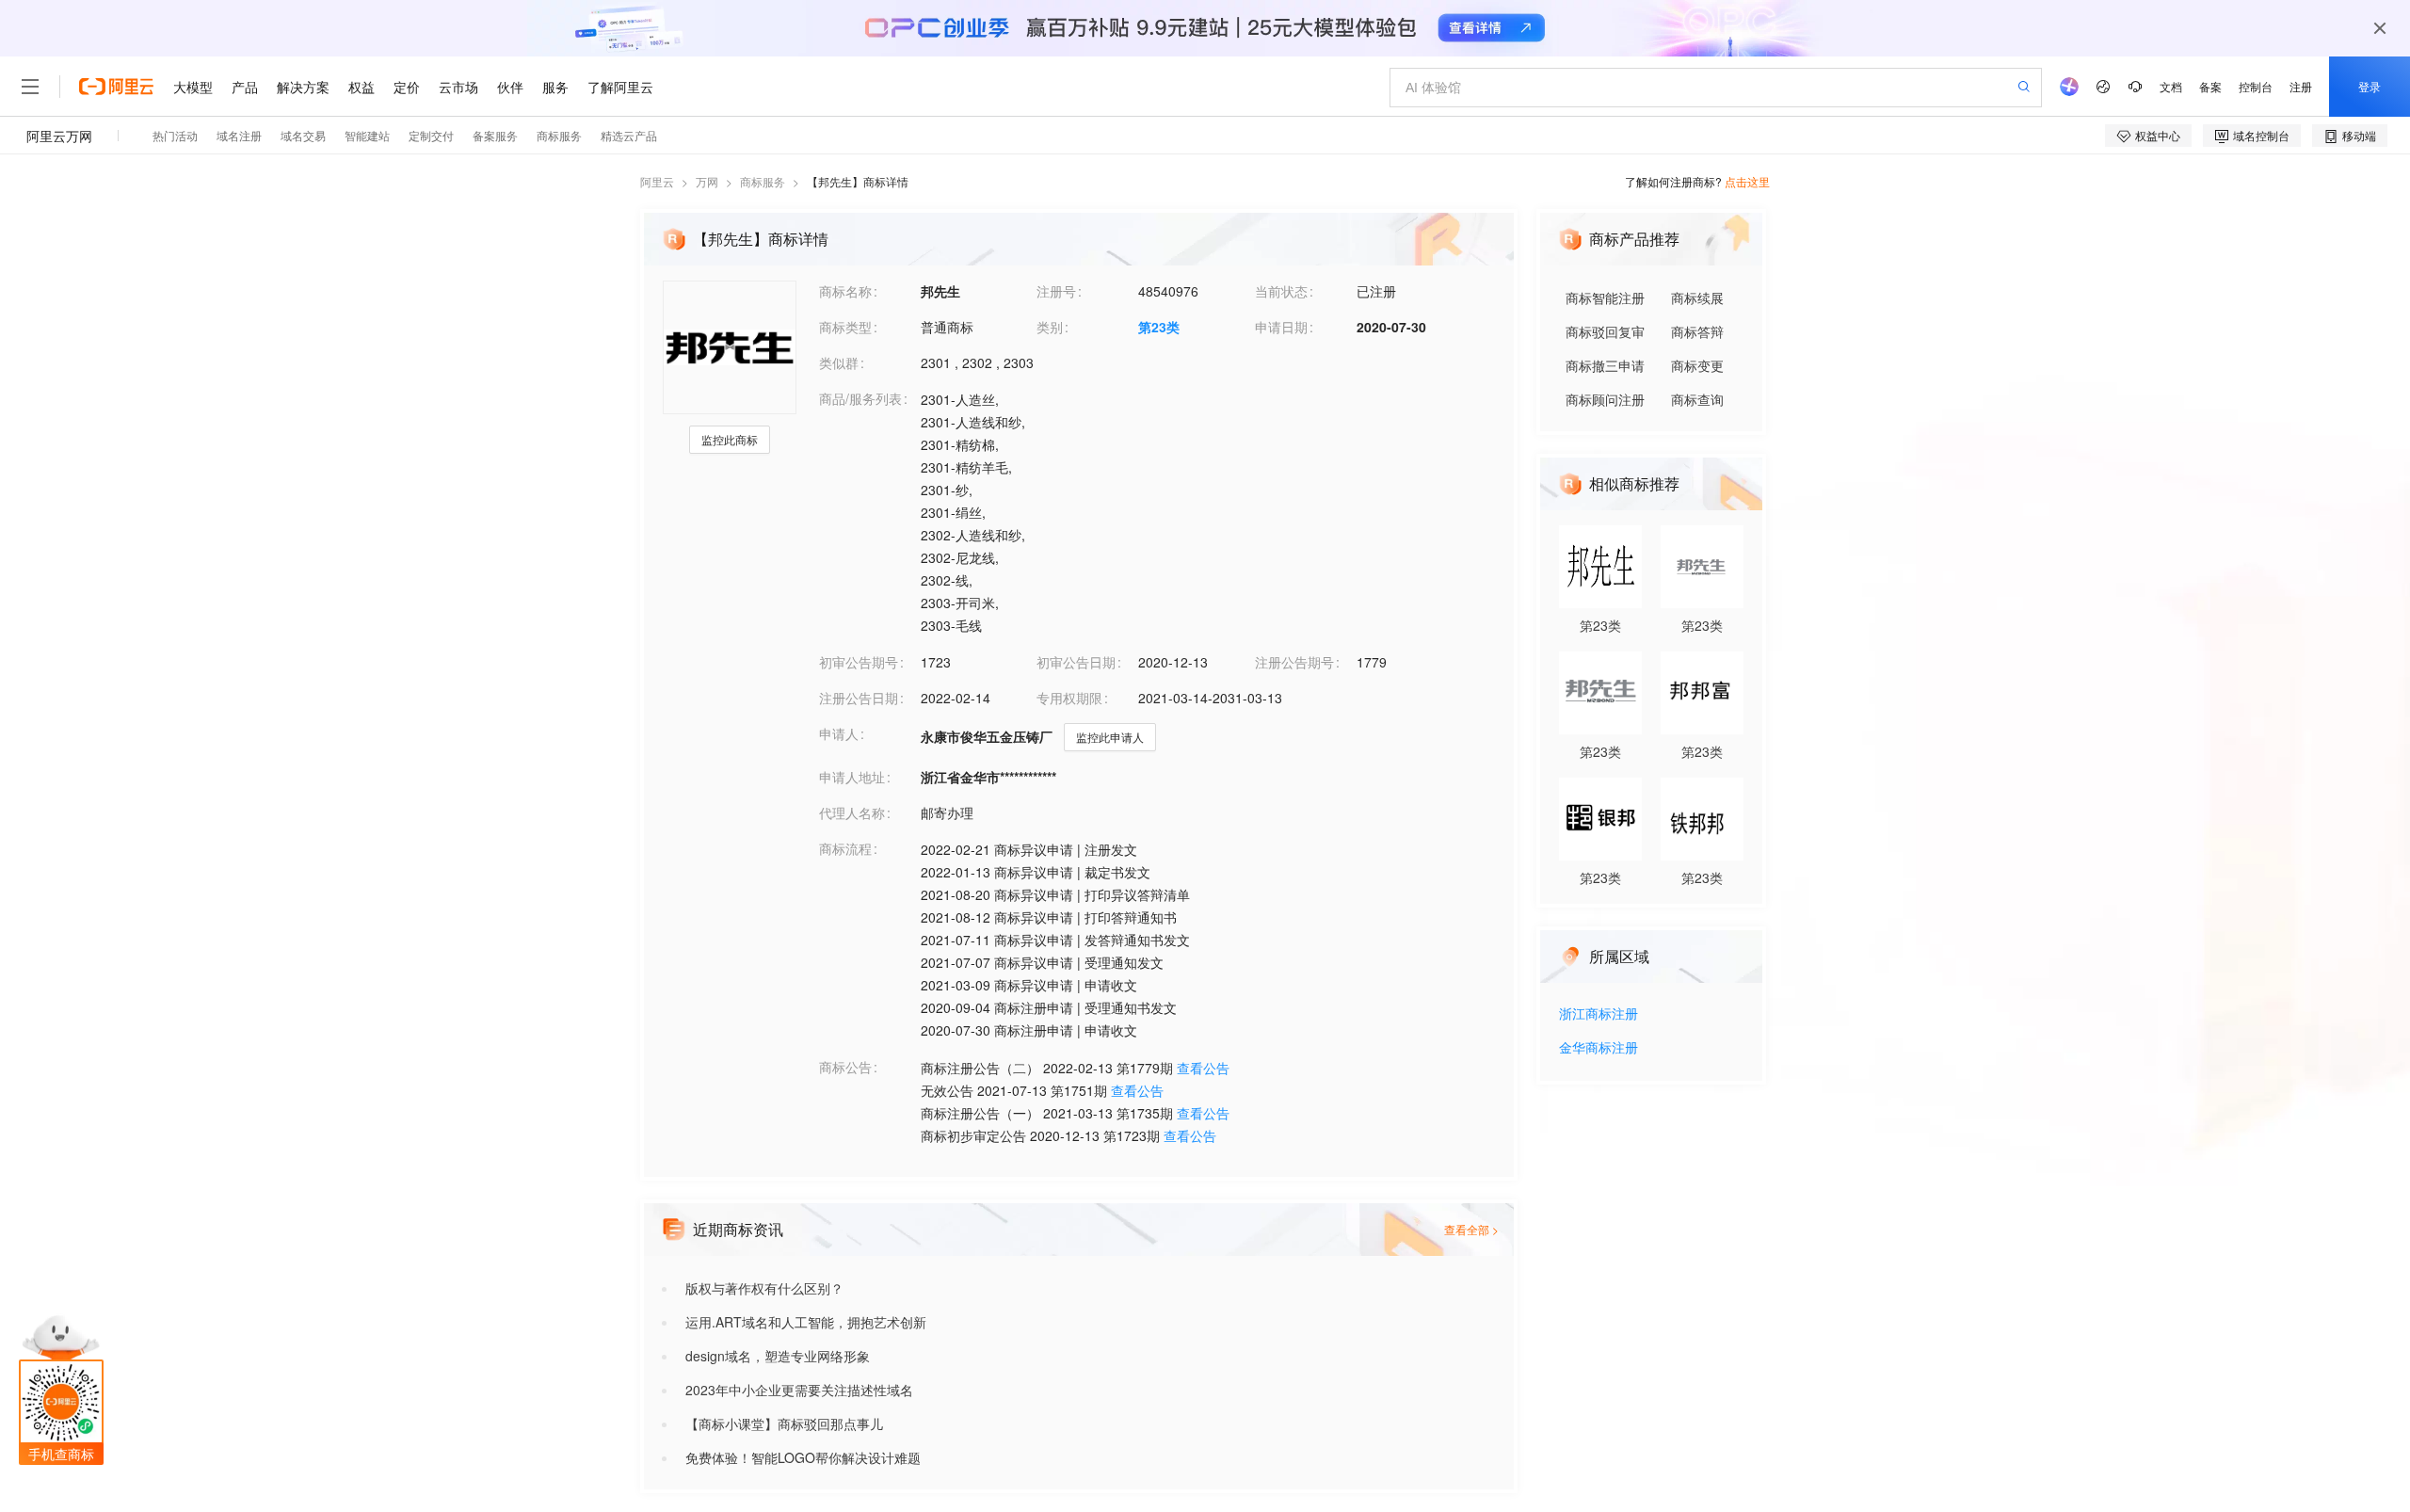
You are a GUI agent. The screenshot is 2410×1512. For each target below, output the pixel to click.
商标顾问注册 (1605, 399)
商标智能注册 (1605, 298)
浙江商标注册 (1599, 1014)
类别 (1050, 327)
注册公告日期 (859, 698)
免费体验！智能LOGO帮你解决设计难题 (803, 1457)
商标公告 (845, 1067)
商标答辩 (1697, 331)
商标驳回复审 (1605, 331)
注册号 (1056, 291)
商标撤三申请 (1605, 365)
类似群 (839, 362)
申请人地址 (852, 777)
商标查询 (1697, 399)
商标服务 (763, 181)
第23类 (1159, 327)
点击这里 (1747, 181)
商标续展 (1697, 298)
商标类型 (845, 327)
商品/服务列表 (860, 398)
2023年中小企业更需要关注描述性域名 (799, 1390)
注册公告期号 (1294, 662)
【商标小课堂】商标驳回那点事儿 (784, 1424)
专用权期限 (1069, 698)
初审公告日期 (1076, 662)
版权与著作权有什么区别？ (764, 1288)
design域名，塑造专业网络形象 (778, 1356)
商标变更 (1697, 365)
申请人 (839, 733)
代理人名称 (852, 812)
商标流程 (845, 848)
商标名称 (845, 291)
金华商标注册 (1599, 1048)
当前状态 (1281, 291)
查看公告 (1203, 1068)
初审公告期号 (859, 662)
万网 (707, 181)
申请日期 (1281, 327)
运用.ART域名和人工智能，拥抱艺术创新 (806, 1322)
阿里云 (657, 181)
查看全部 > (1471, 1229)
